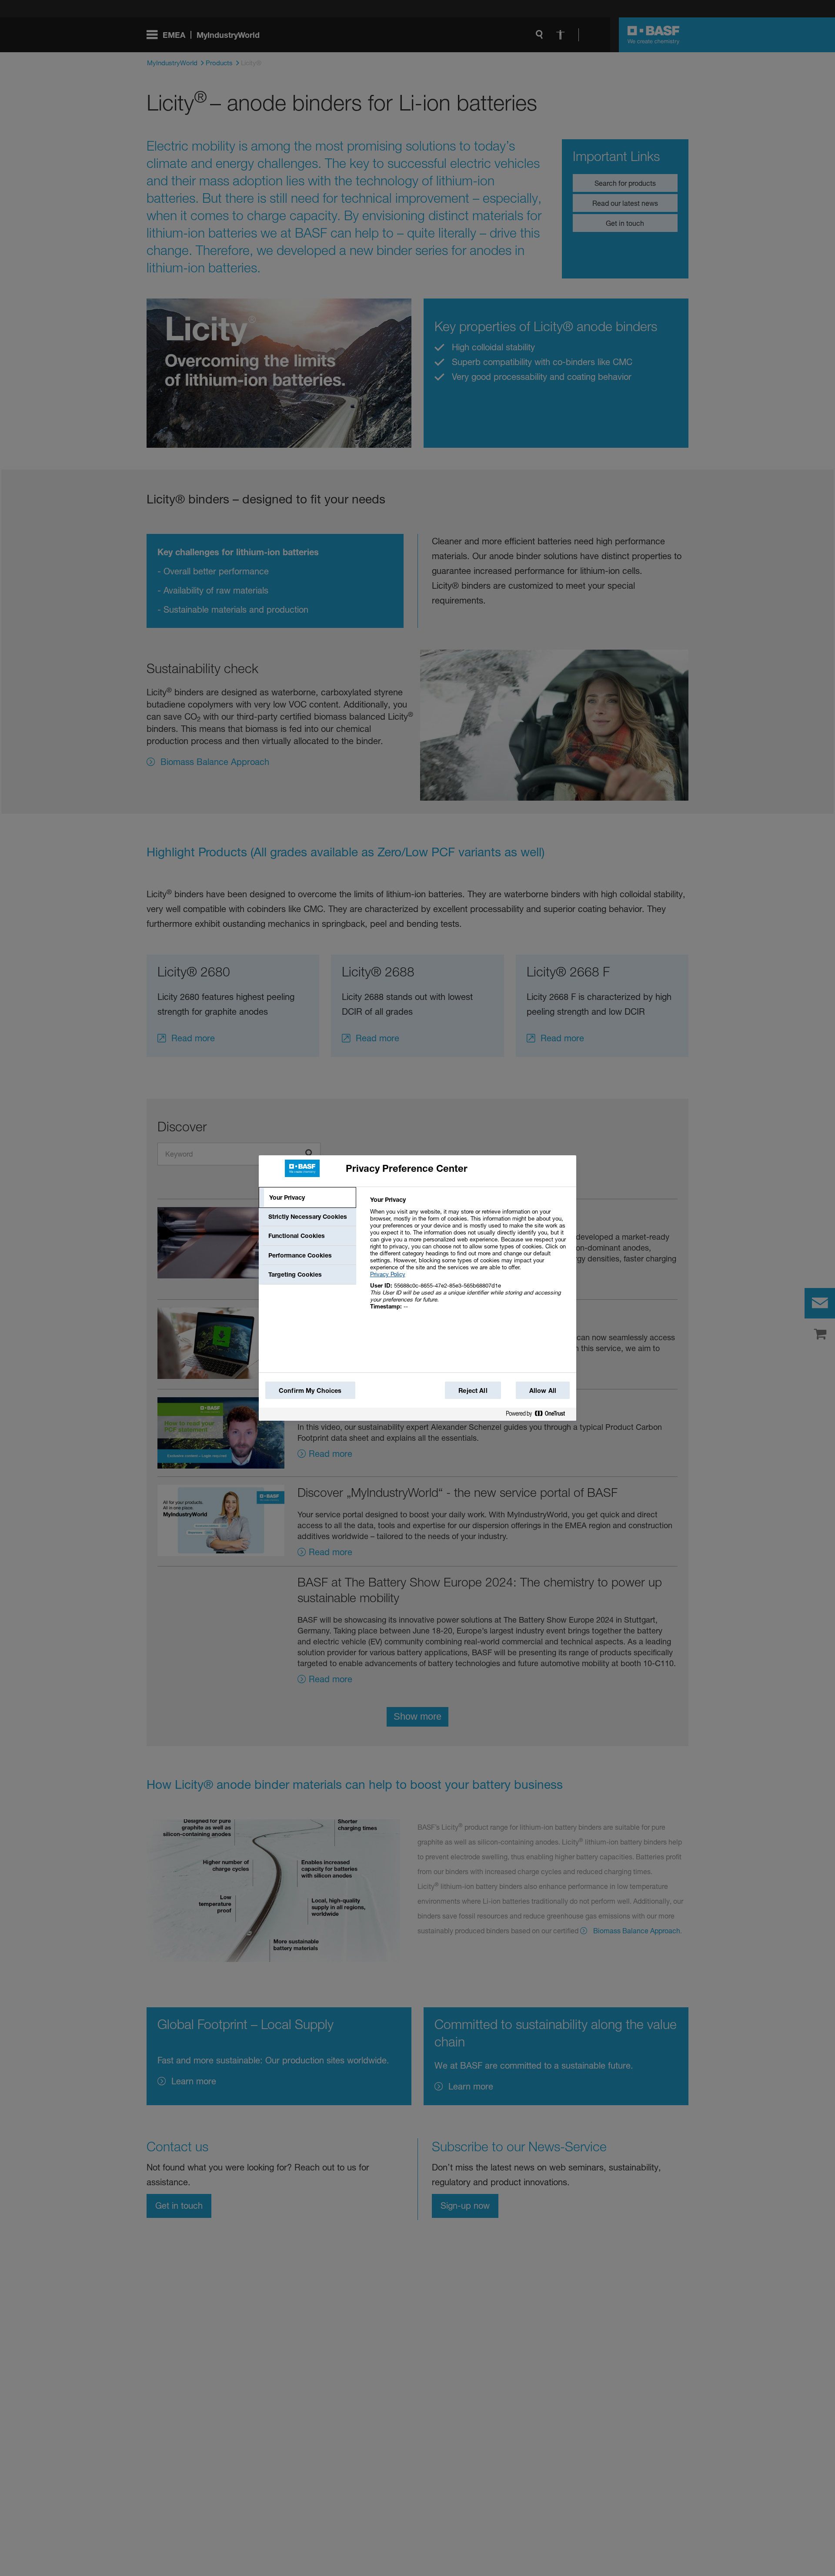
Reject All (473, 1390)
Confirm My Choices (310, 1390)
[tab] (307, 1197)
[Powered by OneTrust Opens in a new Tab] (539, 1415)
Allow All (543, 1390)
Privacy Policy (388, 1274)
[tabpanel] (469, 1258)
